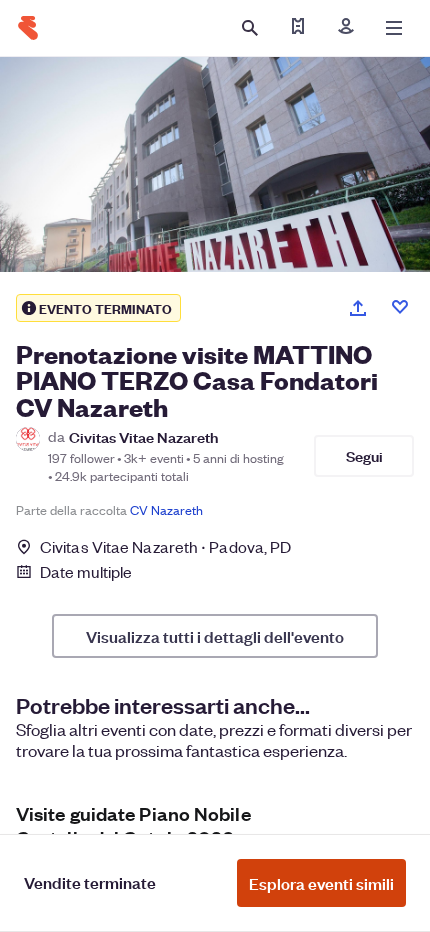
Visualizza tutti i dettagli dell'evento (215, 636)
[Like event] (400, 307)
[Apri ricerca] (250, 28)
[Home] (28, 28)
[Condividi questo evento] (358, 308)
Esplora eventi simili (321, 883)
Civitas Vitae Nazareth (143, 436)
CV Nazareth (166, 509)
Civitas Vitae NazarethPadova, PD (165, 546)
